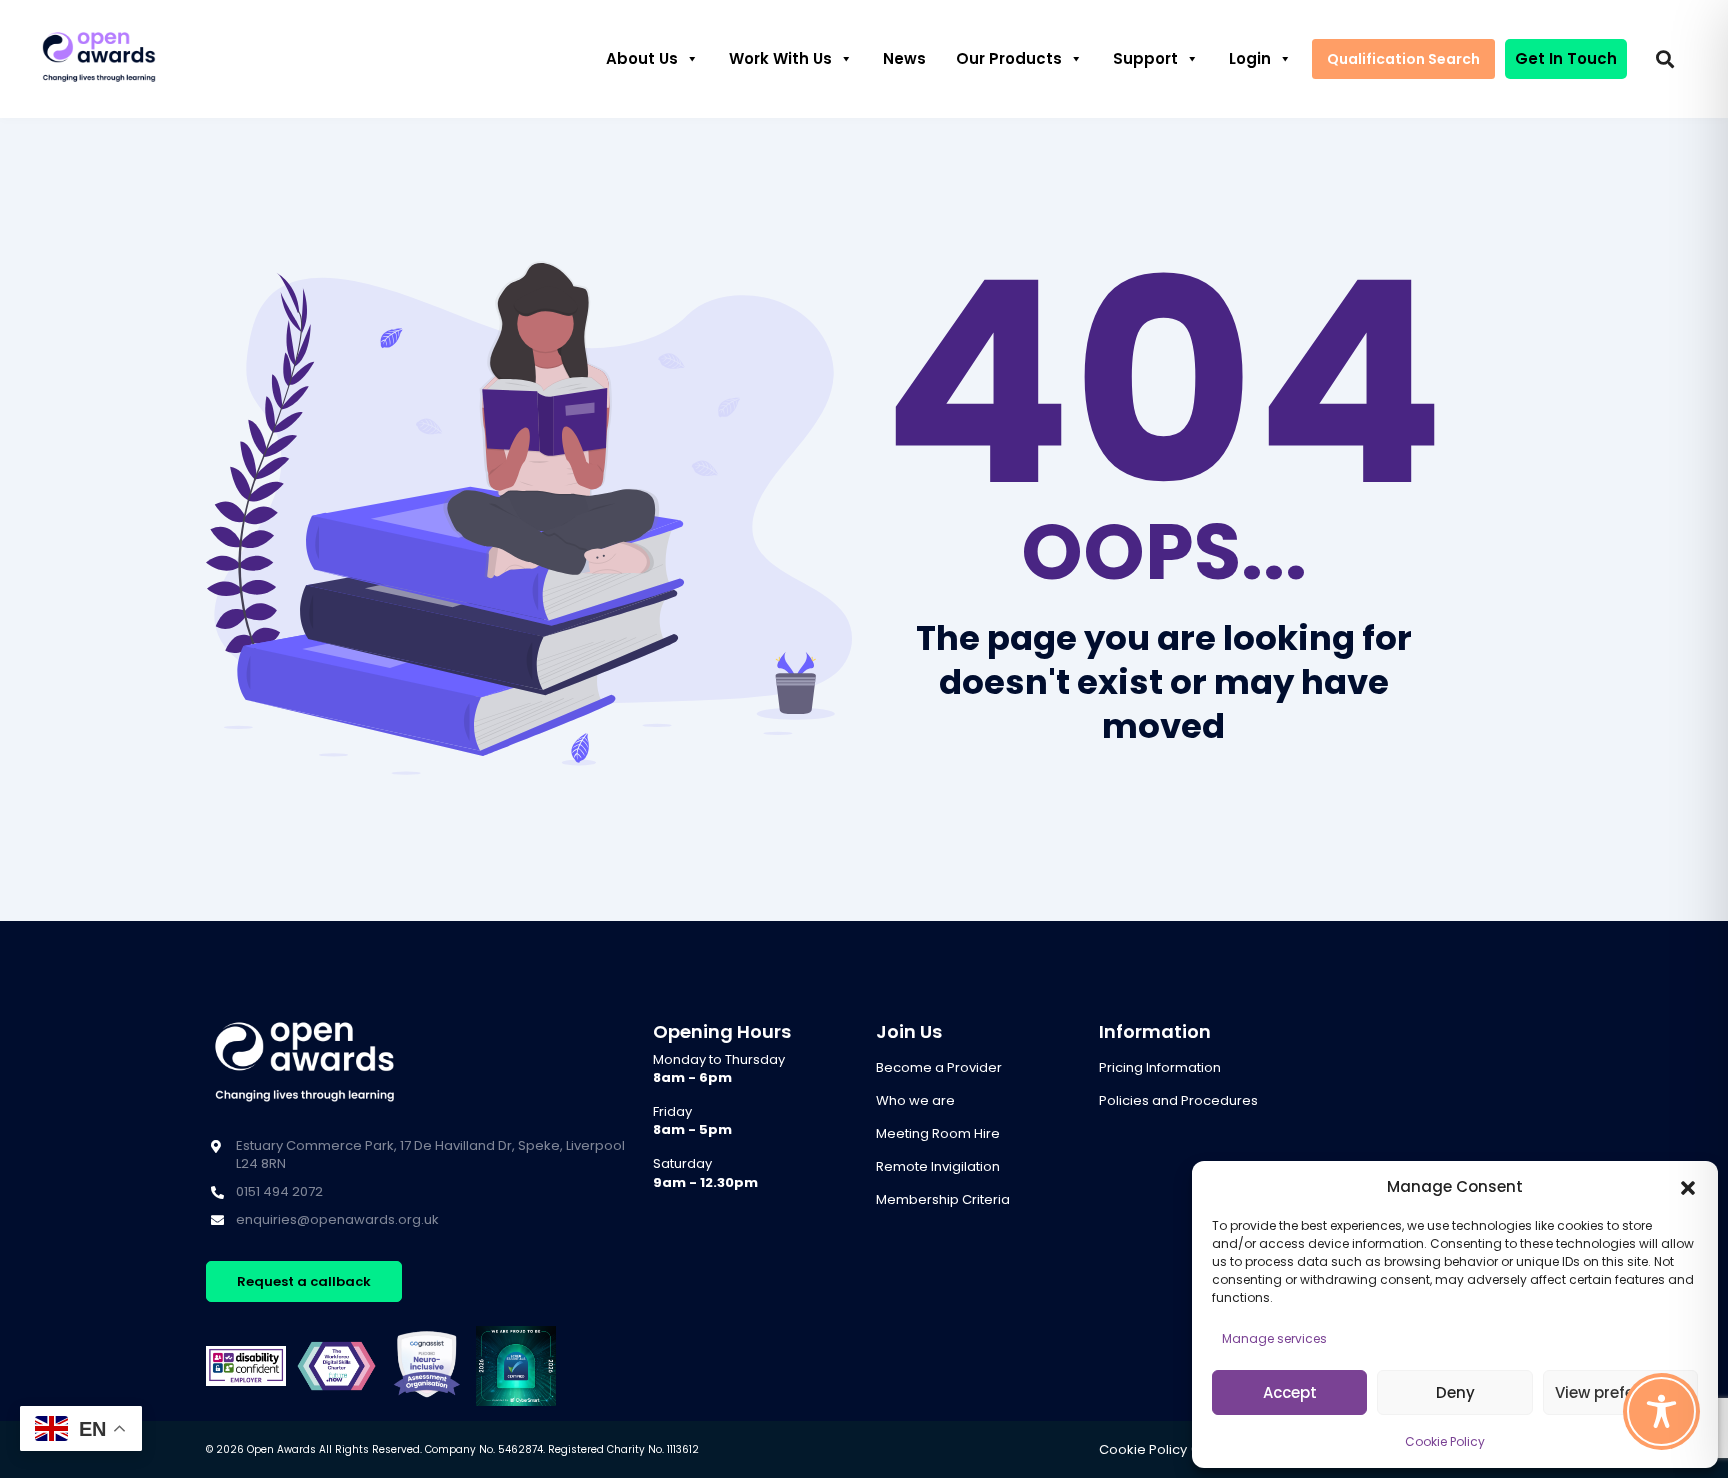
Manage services (1274, 1338)
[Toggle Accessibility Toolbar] (1661, 1411)
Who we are (915, 1100)
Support (1145, 58)
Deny (1455, 1392)
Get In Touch (1566, 58)
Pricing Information (1160, 1067)
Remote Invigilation (938, 1166)
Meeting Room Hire (938, 1133)
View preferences (1620, 1392)
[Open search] (1665, 59)
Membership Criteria (943, 1199)
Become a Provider (939, 1067)
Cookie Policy (1445, 1441)
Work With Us (780, 58)
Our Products (1009, 58)
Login (1250, 58)
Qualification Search (1403, 59)
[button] (1688, 1187)
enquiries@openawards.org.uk (337, 1219)
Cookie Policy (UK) (1159, 1449)
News (904, 58)
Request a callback (304, 1281)
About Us (642, 58)
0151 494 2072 (279, 1191)
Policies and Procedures (1178, 1100)
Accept (1290, 1392)
